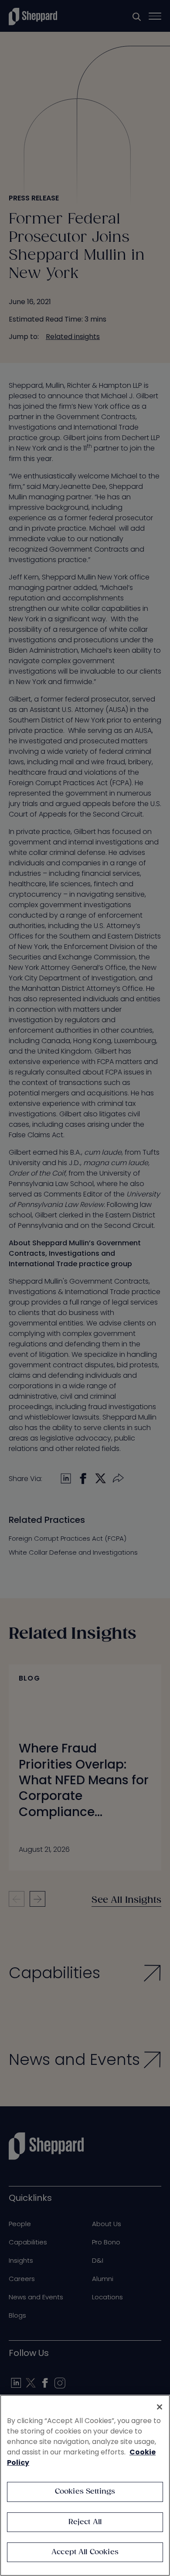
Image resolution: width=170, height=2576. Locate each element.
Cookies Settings (85, 2492)
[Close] (160, 2407)
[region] (85, 2485)
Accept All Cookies (85, 2552)
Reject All (85, 2522)
